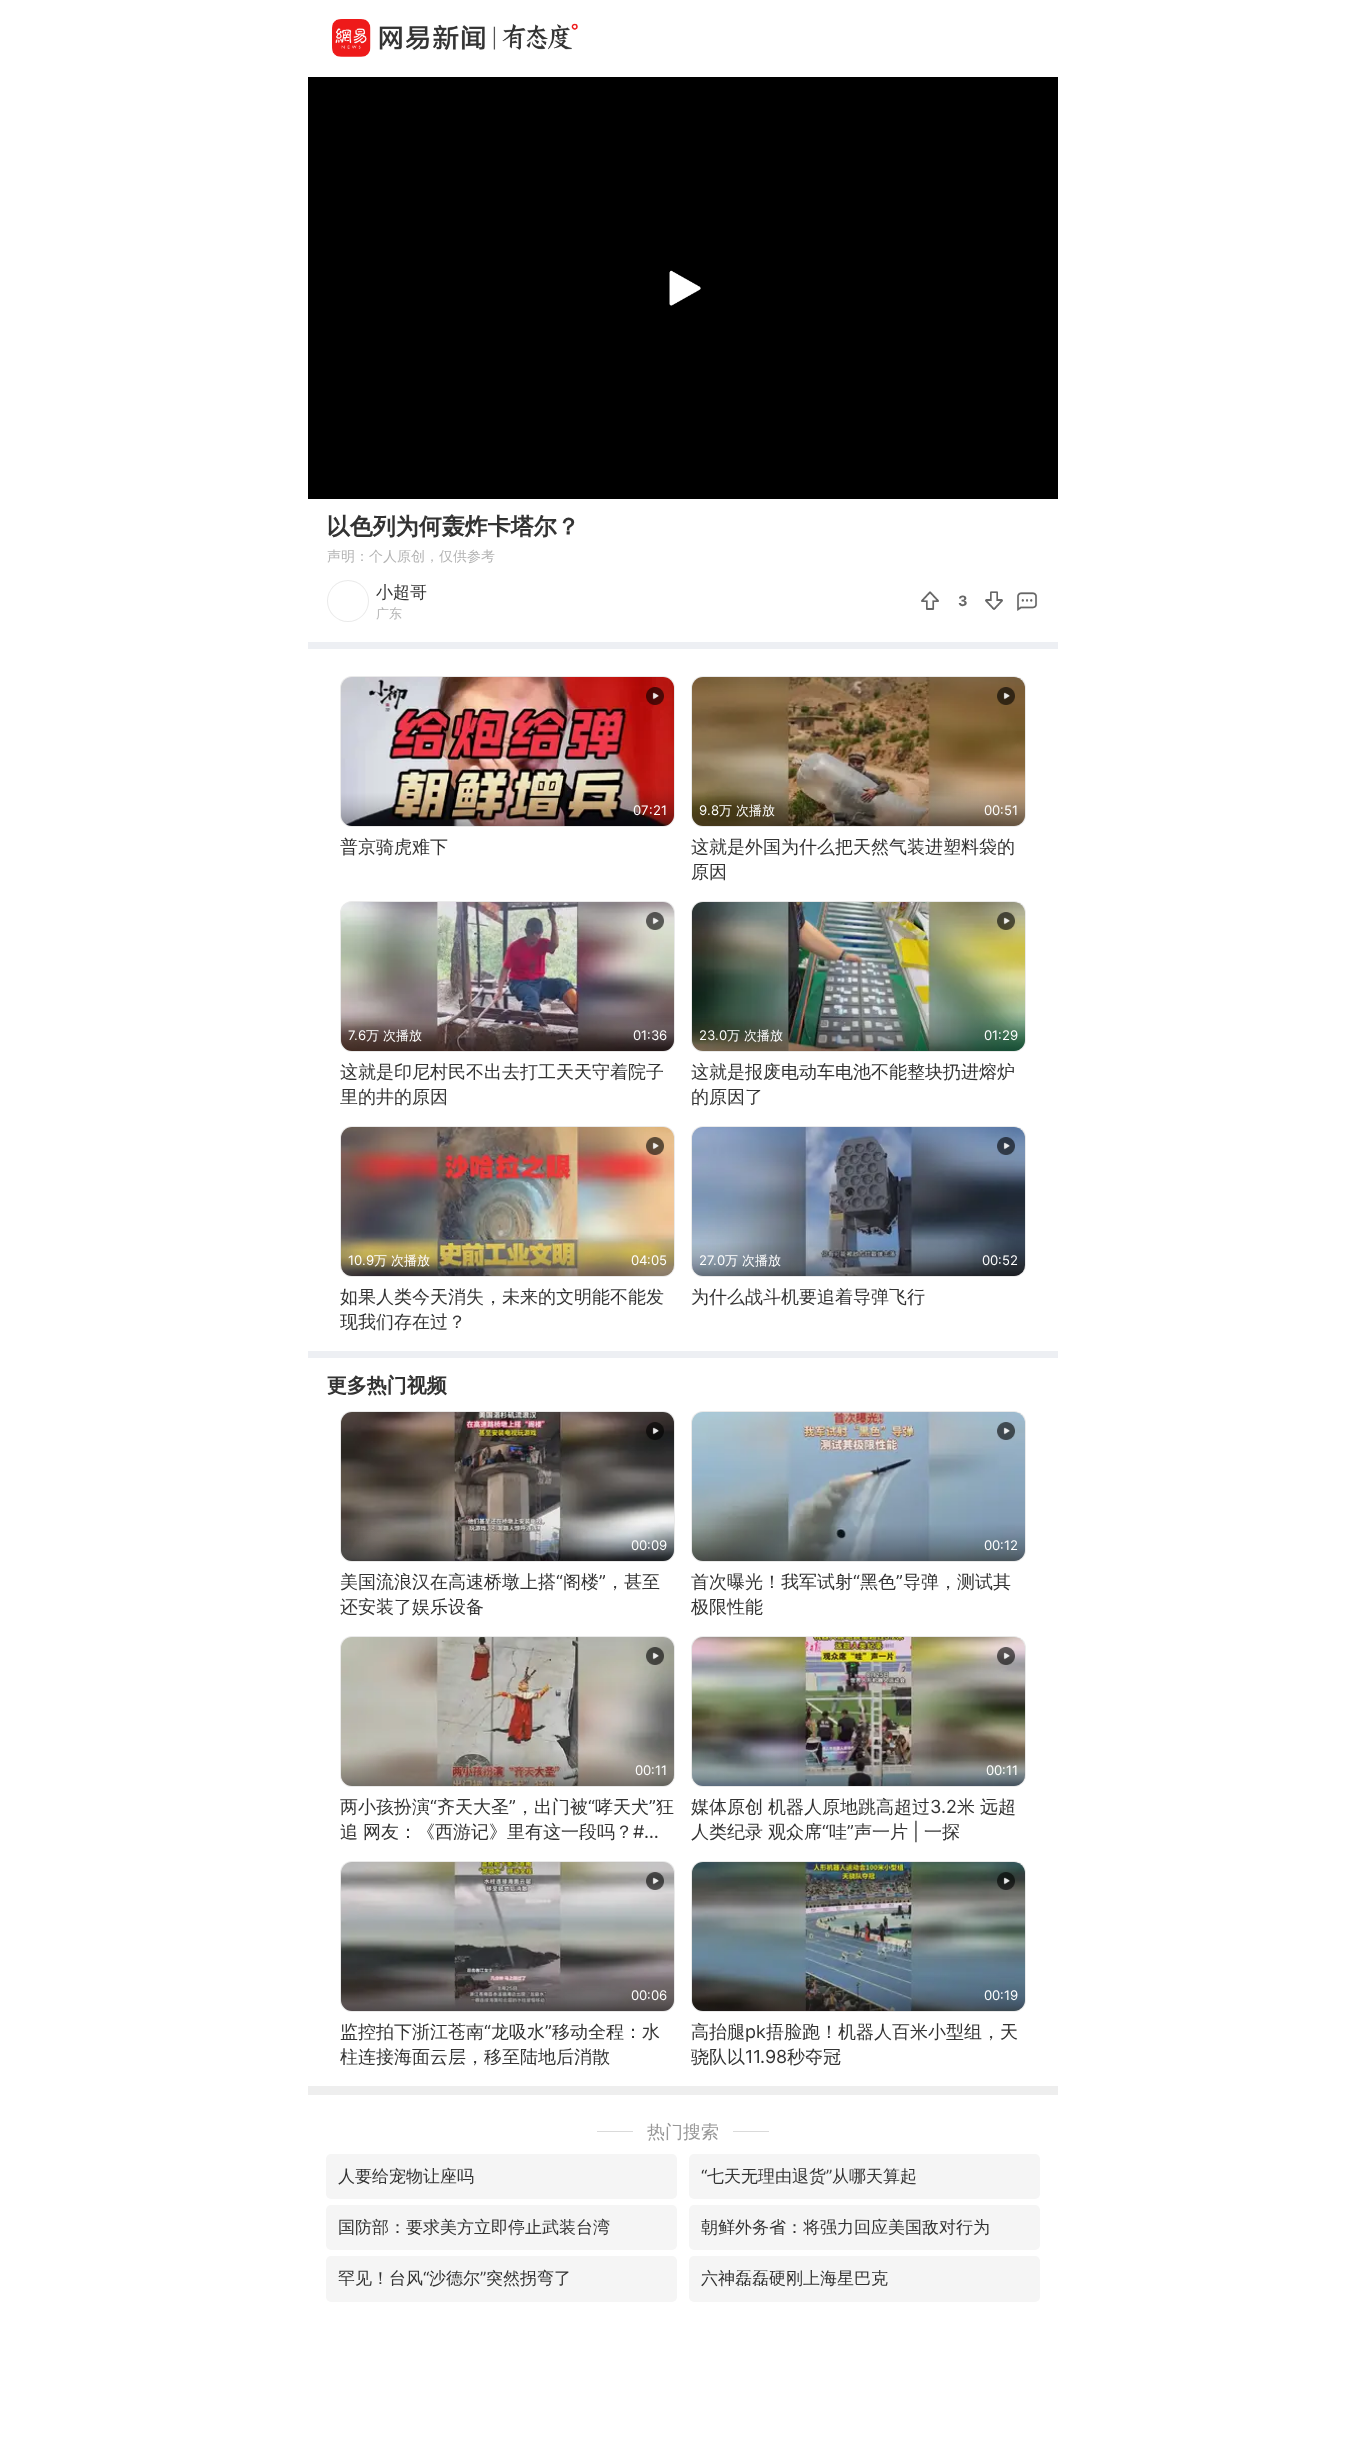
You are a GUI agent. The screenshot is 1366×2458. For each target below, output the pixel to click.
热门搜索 (683, 2131)
